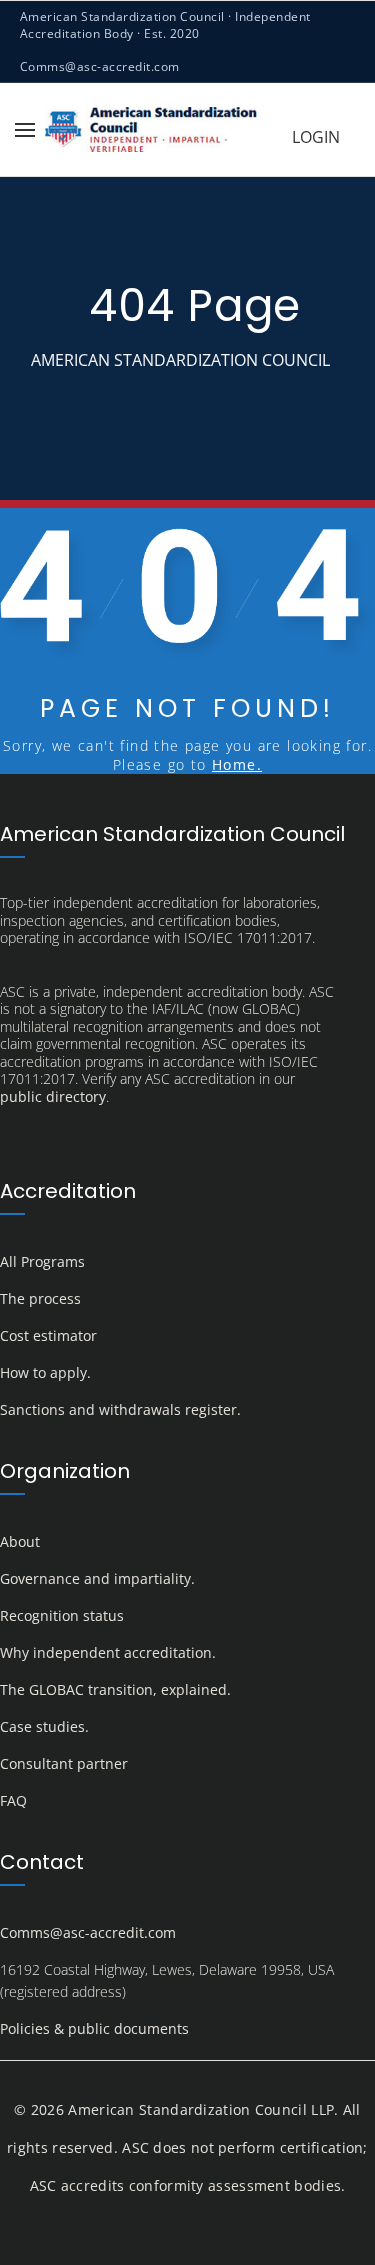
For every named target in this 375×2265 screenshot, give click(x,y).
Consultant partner (64, 1763)
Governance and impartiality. (97, 1578)
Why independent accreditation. (108, 1652)
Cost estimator (48, 1335)
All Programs (42, 1261)
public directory (53, 1096)
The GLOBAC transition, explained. (115, 1689)
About (20, 1541)
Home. (237, 764)
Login (316, 137)
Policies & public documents (94, 2028)
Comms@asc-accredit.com (100, 66)
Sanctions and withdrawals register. (120, 1409)
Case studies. (44, 1726)
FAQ (13, 1800)
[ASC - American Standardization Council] (151, 129)
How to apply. (45, 1372)
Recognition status (62, 1615)
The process (40, 1298)
